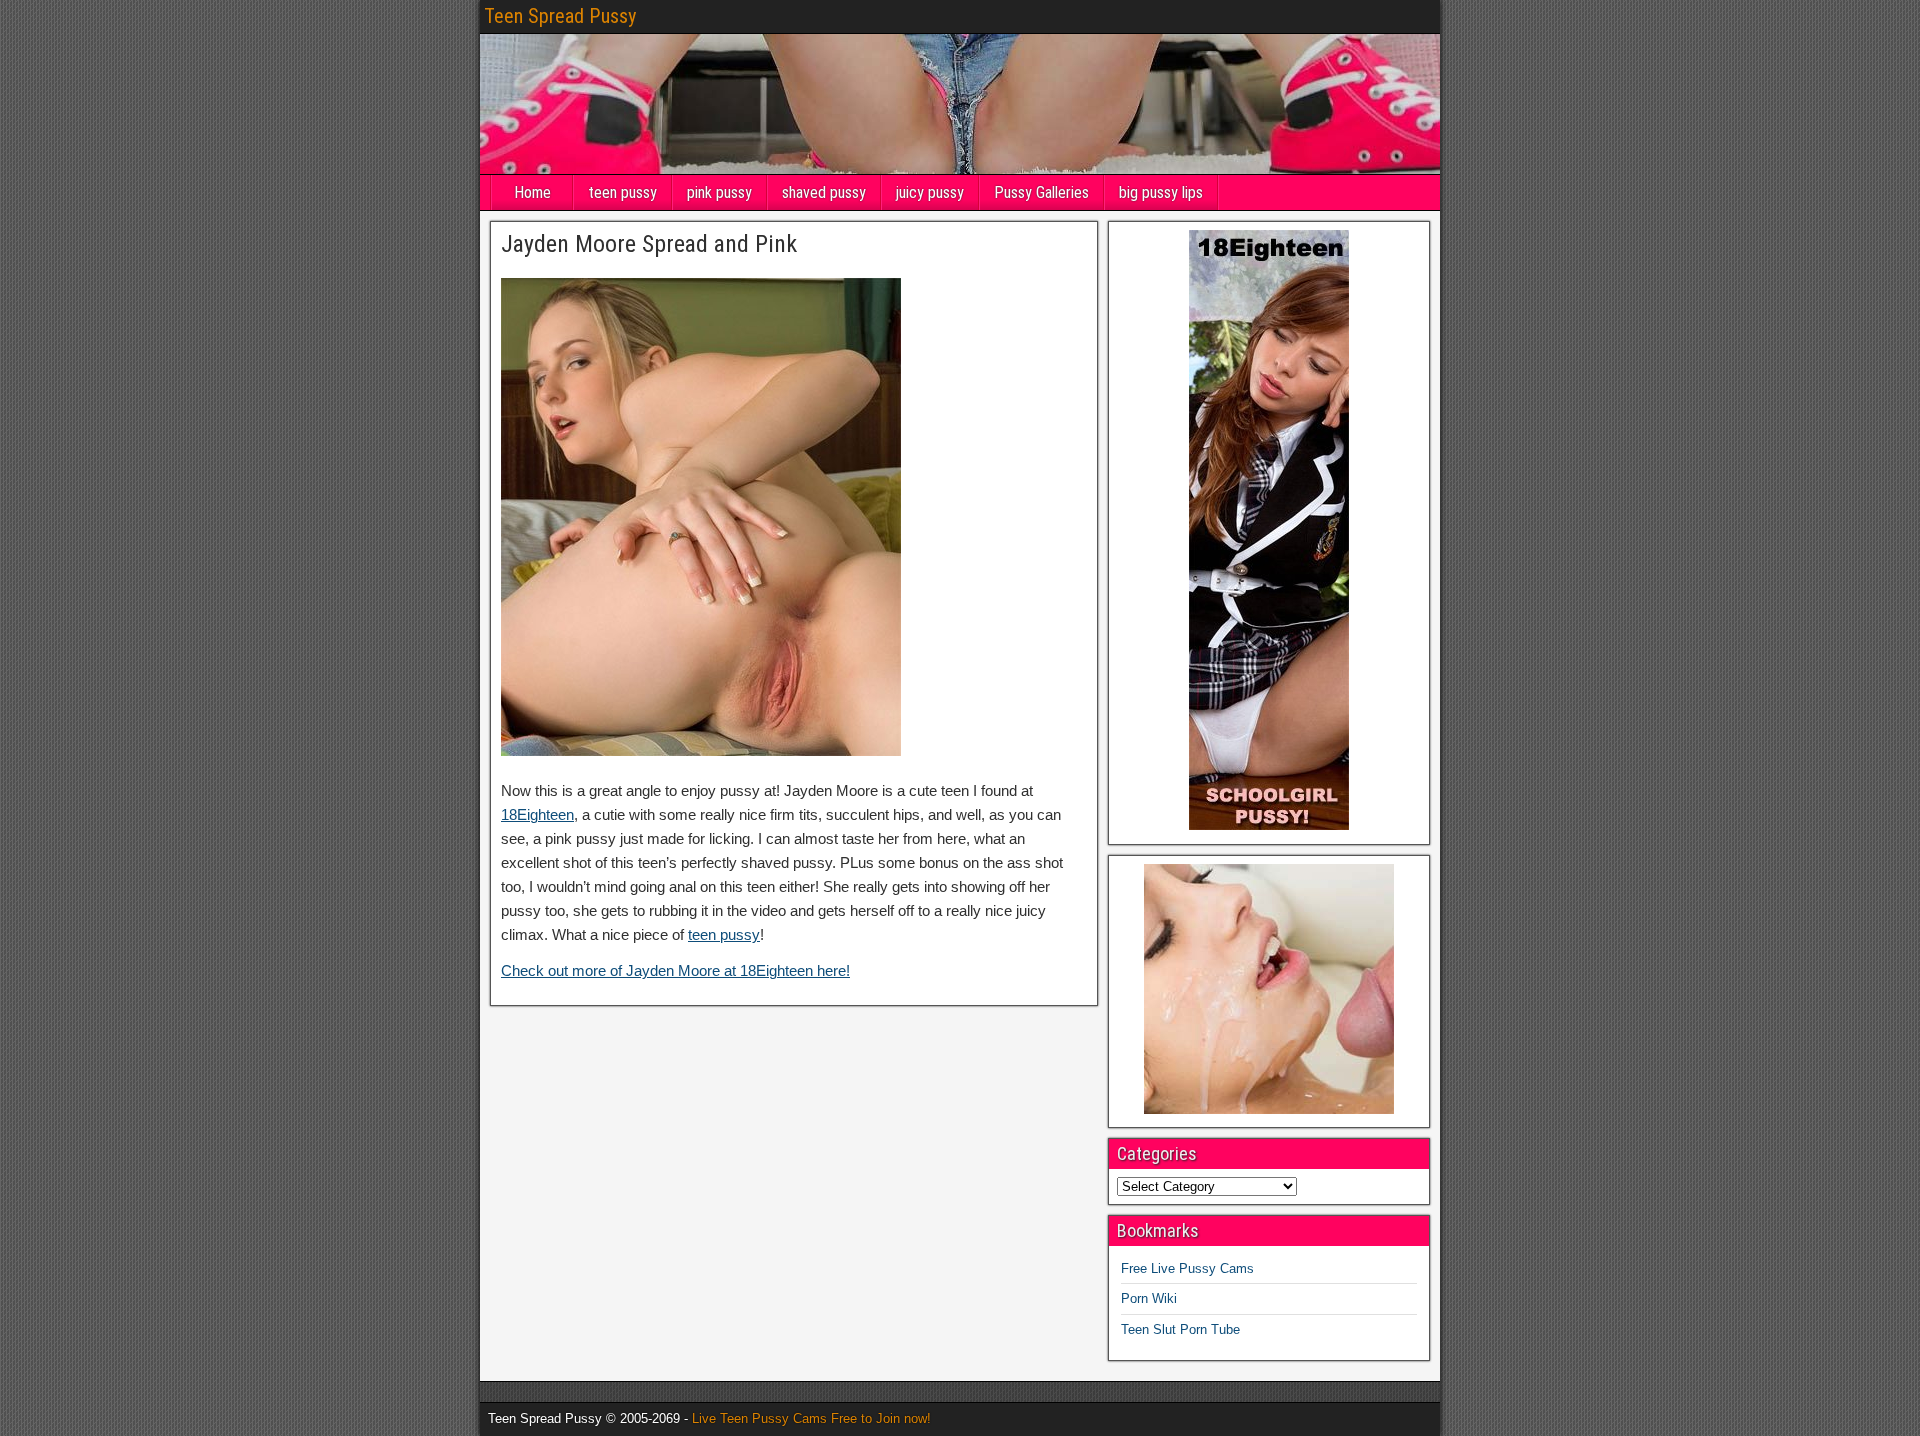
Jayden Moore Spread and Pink (649, 244)
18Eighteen (537, 814)
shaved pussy (824, 192)
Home (532, 192)
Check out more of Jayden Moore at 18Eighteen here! (675, 970)
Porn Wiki (1149, 1298)
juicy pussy (930, 192)
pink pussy (719, 192)
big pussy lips (1161, 192)
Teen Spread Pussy (560, 16)
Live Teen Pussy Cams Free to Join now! (811, 1418)
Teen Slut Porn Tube (1180, 1329)
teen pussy (622, 192)
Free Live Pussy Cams (1187, 1268)
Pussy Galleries (1041, 192)
